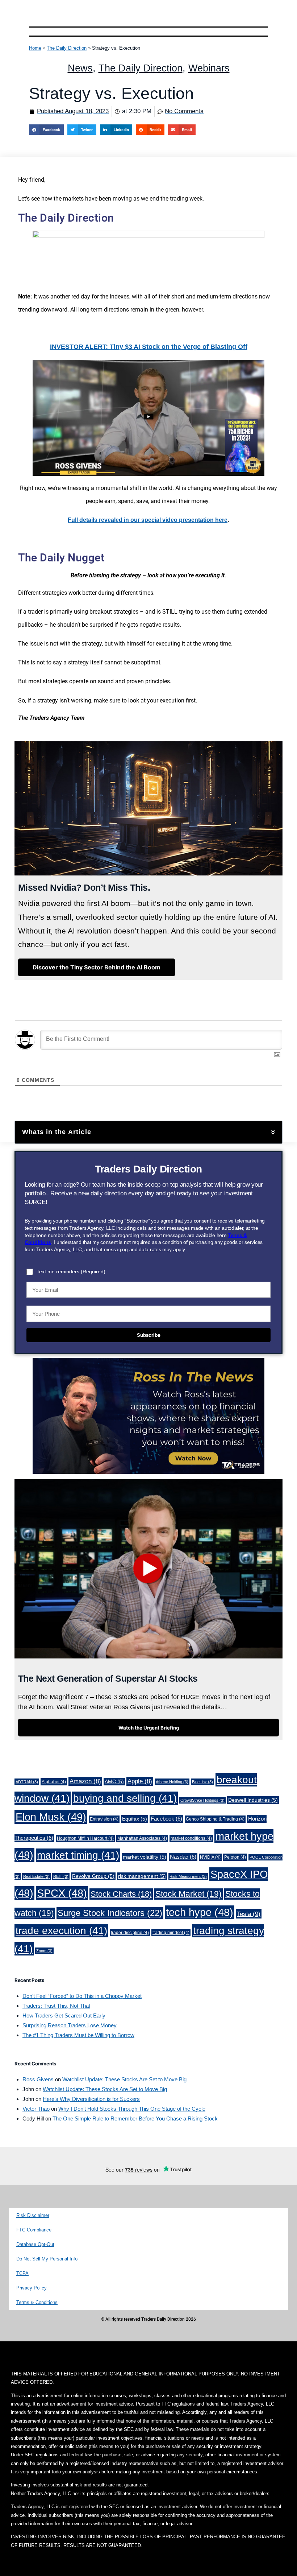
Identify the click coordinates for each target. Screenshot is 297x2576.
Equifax (135, 1819)
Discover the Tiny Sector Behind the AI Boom (97, 967)
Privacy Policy (32, 2288)
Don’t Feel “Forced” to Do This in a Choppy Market (82, 1996)
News (80, 68)
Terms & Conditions (37, 2302)
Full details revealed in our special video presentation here (148, 520)
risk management (142, 1876)
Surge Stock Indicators (110, 1913)
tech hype (200, 1912)
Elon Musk (51, 1817)
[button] (46, 130)
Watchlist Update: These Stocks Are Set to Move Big (124, 2079)
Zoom (44, 1951)
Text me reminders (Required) (71, 1271)
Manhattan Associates (142, 1838)
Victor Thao (36, 2109)
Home (35, 48)
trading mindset (171, 1933)
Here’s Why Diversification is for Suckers (91, 2099)
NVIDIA (210, 1857)
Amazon (85, 1781)
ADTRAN (27, 1782)
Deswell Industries (253, 1800)
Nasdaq (183, 1857)
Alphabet (54, 1782)
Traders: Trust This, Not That (56, 2006)
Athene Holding (172, 1782)
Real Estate (36, 1876)
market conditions (191, 1838)
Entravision (104, 1819)
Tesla (249, 1914)
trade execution (61, 1931)
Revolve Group (93, 1876)
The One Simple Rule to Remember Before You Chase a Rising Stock (135, 2118)
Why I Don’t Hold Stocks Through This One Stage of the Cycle (132, 2109)
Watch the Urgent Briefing (149, 1728)
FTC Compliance (34, 2230)
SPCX (62, 1893)
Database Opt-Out (35, 2244)
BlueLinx (202, 1782)
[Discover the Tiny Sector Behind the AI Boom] (97, 975)
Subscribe (149, 1335)
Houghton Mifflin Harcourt (85, 1838)
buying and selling (125, 1798)
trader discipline (130, 1933)
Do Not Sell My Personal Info (47, 2259)
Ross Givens (38, 2079)
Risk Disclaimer (33, 2215)
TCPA (22, 2273)
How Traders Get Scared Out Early (64, 2016)
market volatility (145, 1857)
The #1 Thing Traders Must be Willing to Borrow (78, 2035)
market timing (78, 1855)
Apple (140, 1781)
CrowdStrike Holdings (202, 1800)
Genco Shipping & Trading (215, 1819)
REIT (61, 1876)
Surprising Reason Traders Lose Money (70, 2025)
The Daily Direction (67, 48)
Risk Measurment (188, 1876)
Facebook (166, 1819)
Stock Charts (121, 1894)
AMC (114, 1782)
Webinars (209, 68)
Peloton (235, 1857)
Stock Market (189, 1894)
